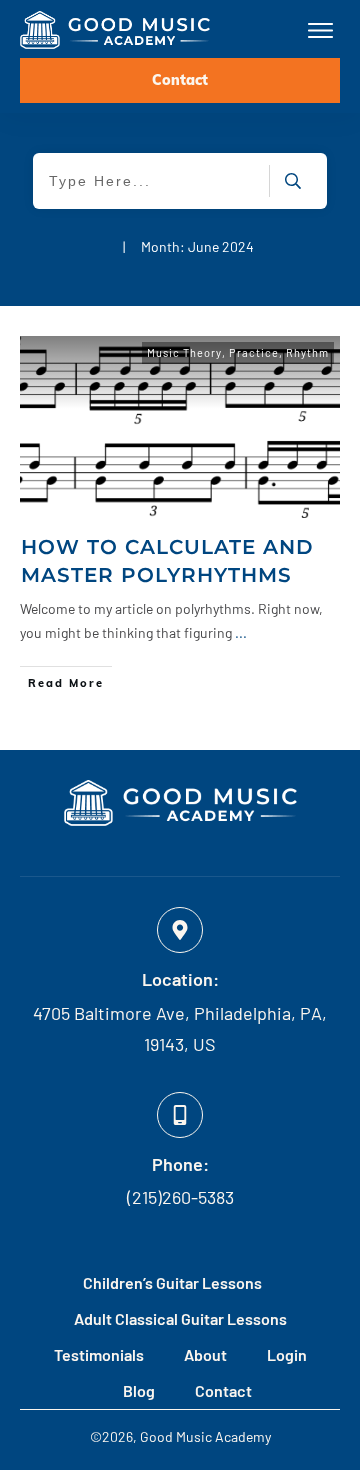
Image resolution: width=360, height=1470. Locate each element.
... (241, 632)
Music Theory (184, 352)
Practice (254, 352)
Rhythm (307, 352)
